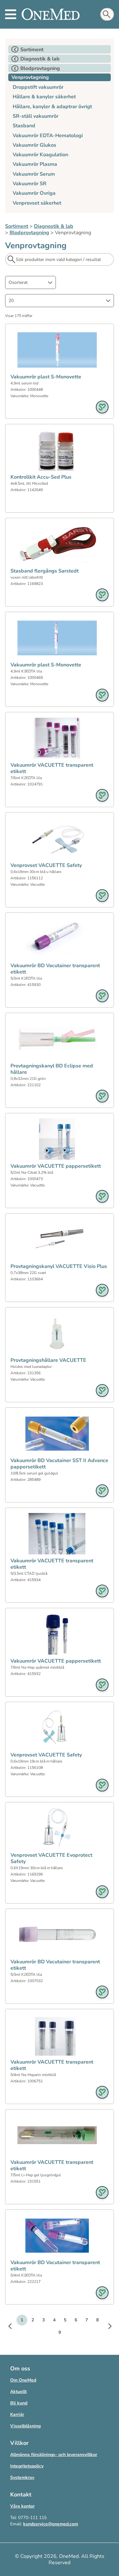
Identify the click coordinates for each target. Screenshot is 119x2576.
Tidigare (13, 2327)
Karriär (17, 2414)
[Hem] (51, 14)
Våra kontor (22, 2506)
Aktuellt (18, 2392)
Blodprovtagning (29, 233)
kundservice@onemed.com (51, 2524)
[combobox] (30, 282)
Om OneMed (23, 2380)
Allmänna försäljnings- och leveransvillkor (54, 2455)
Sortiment (17, 226)
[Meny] (11, 14)
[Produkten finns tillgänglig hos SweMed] (102, 407)
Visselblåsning (25, 2426)
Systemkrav (22, 2477)
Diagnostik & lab (54, 226)
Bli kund (19, 2403)
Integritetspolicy (27, 2466)
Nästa (106, 2327)
